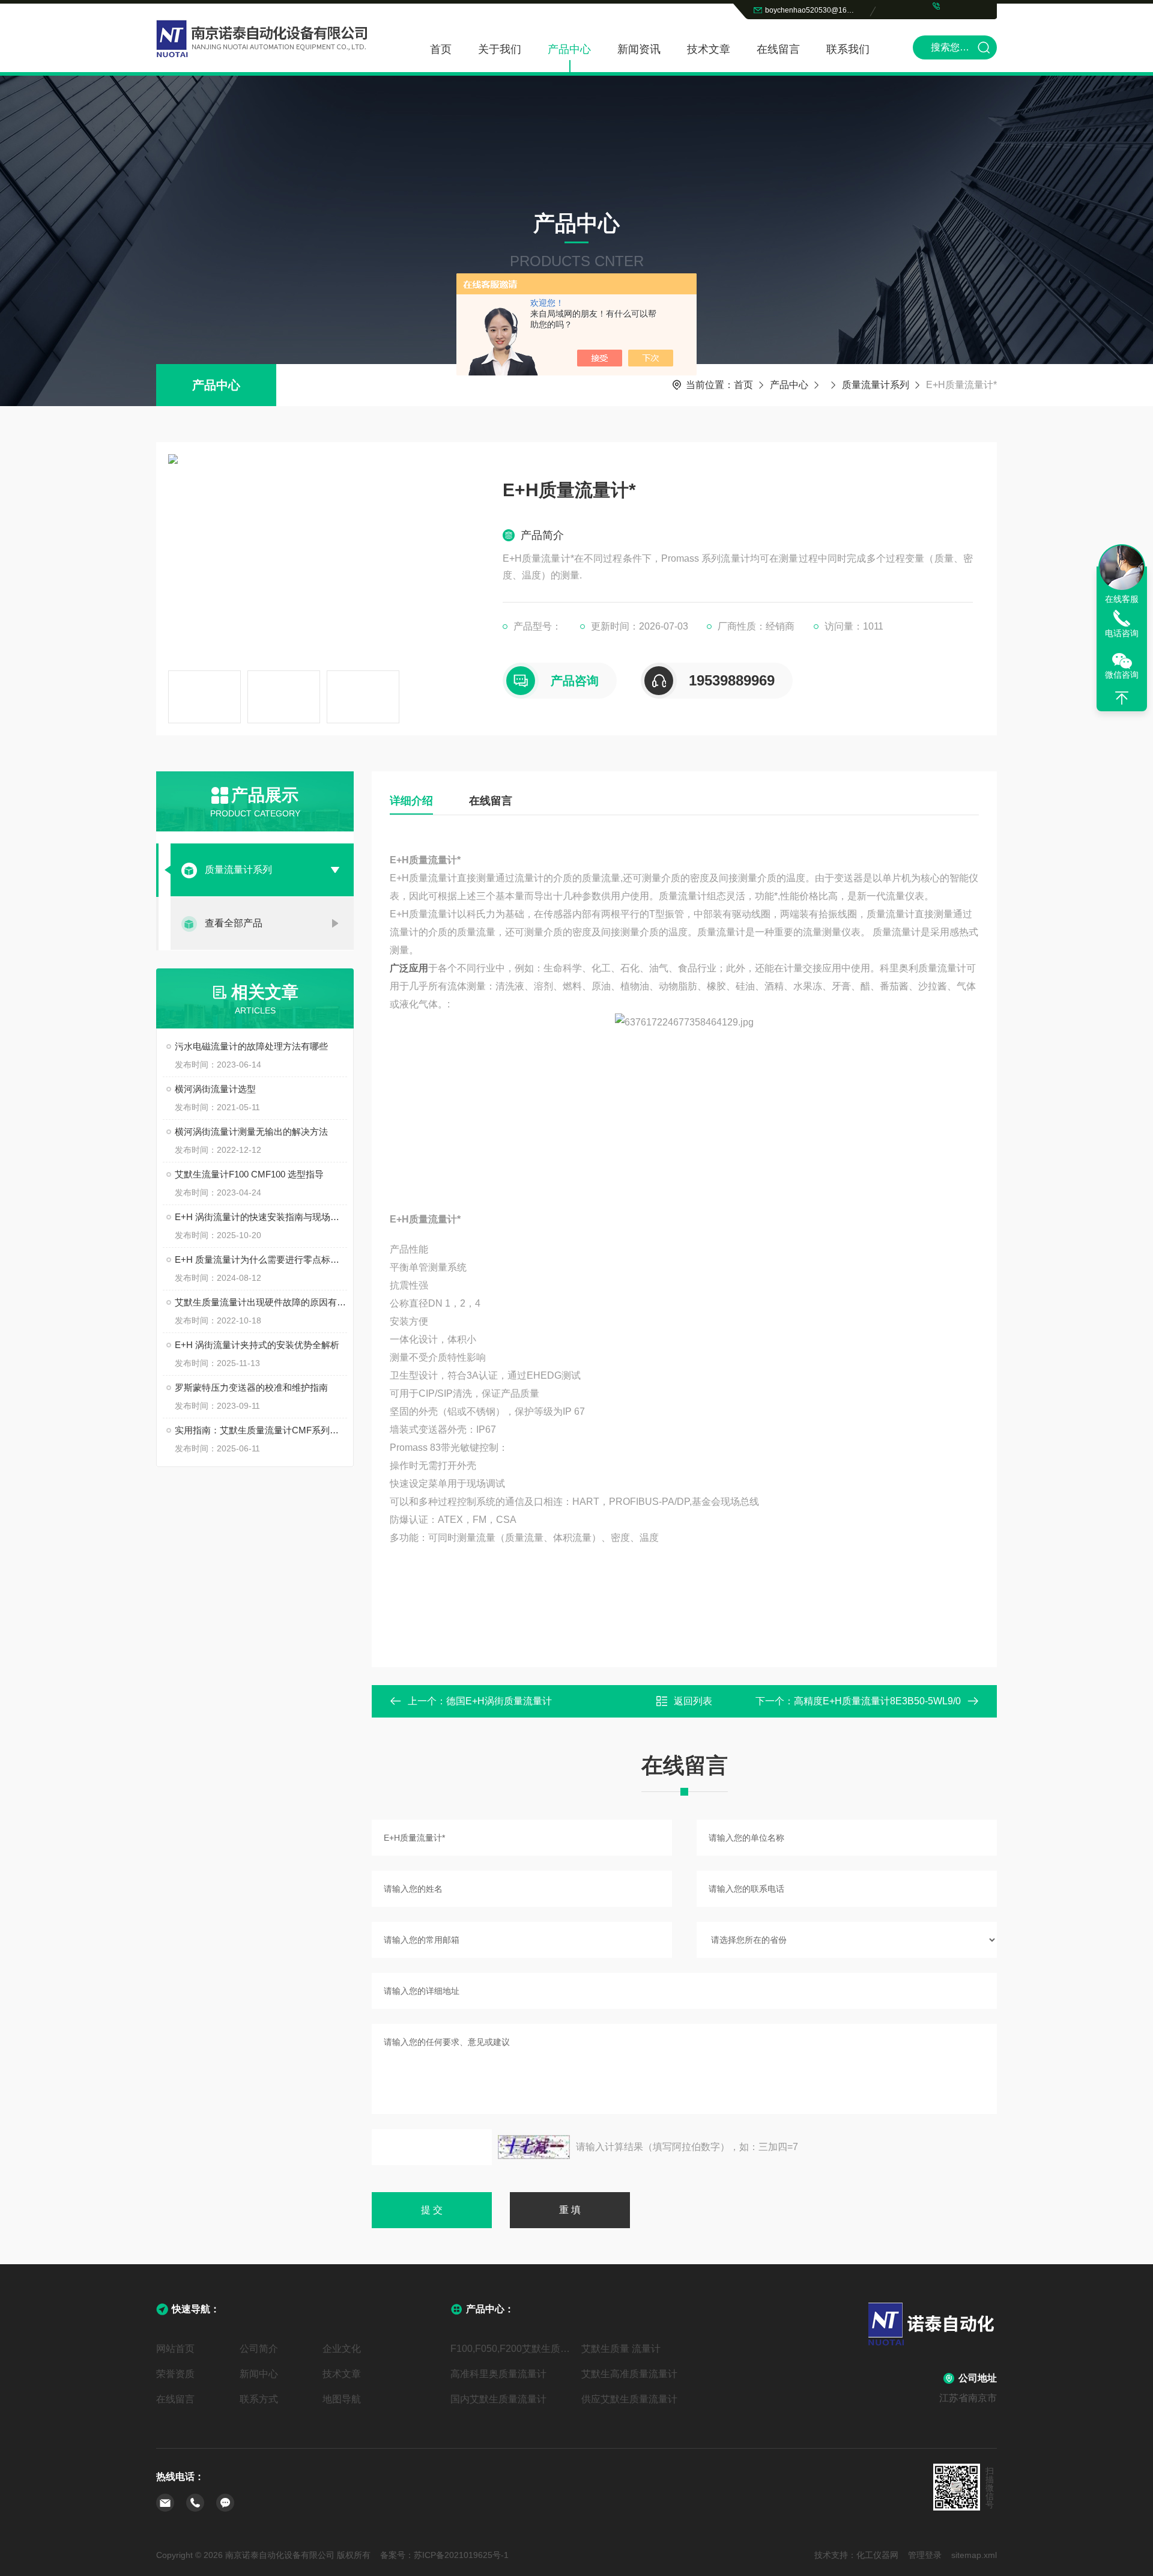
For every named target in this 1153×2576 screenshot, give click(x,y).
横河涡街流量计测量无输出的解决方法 (251, 1132)
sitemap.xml (974, 2555)
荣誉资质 (175, 2374)
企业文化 (342, 2349)
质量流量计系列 (876, 385)
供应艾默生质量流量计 (629, 2399)
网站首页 (175, 2349)
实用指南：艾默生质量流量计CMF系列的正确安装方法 (261, 1430)
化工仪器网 (877, 2555)
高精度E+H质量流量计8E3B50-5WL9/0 (877, 1701)
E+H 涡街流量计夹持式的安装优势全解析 (257, 1345)
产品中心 (569, 49)
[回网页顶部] (1122, 698)
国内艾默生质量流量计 (498, 2399)
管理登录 (925, 2555)
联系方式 (259, 2399)
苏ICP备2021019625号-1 (461, 2555)
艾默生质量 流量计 (621, 2349)
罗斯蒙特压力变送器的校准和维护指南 (251, 1387)
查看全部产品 (234, 923)
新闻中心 (259, 2374)
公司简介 (259, 2349)
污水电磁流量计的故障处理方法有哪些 (251, 1046)
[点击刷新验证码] (534, 2147)
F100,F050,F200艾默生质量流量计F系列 (511, 2349)
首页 (441, 49)
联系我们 (848, 49)
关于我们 (500, 49)
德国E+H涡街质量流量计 (499, 1701)
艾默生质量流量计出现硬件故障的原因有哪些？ (261, 1302)
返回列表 (693, 1701)
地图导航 (342, 2399)
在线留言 (778, 49)
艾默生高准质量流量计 (629, 2374)
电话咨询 (1122, 633)
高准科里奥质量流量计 (498, 2374)
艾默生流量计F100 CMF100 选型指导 (249, 1174)
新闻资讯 (639, 49)
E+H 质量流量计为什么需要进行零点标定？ (261, 1259)
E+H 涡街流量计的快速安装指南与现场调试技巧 (261, 1217)
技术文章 (709, 49)
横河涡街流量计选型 (215, 1089)
